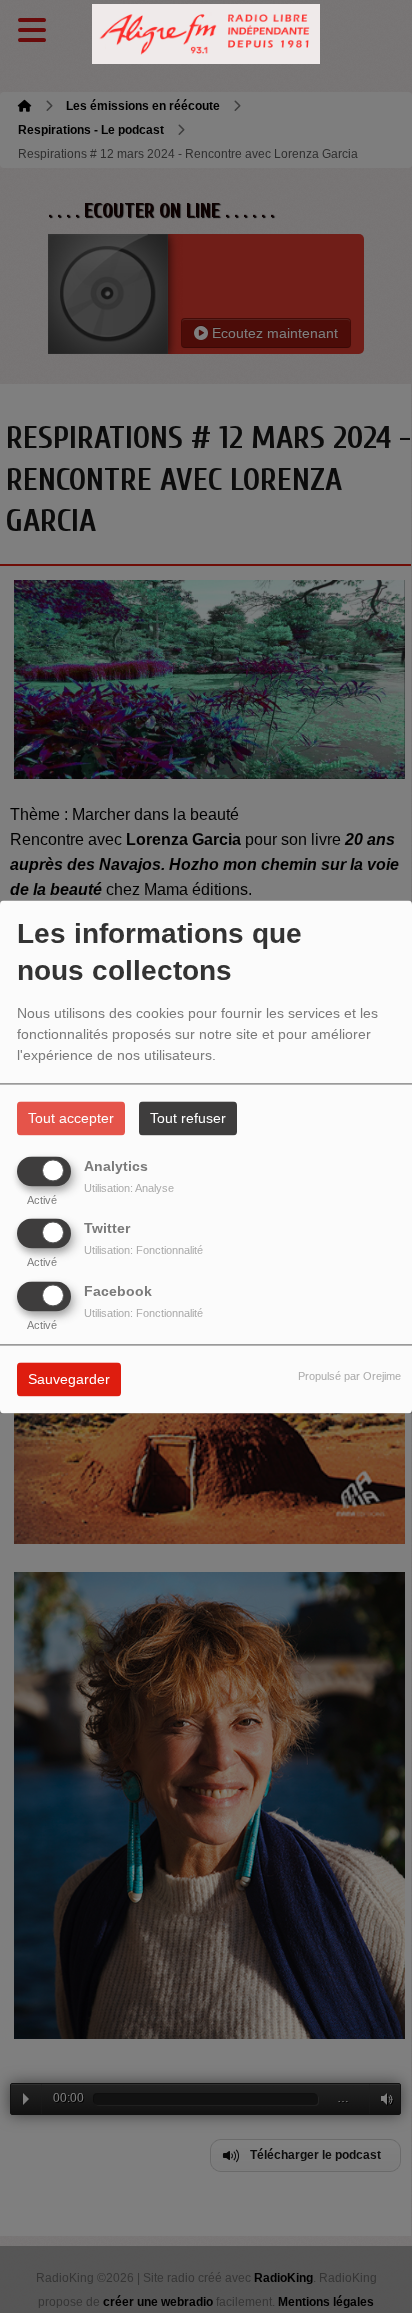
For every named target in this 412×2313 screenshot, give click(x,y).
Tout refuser (188, 1118)
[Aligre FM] (206, 34)
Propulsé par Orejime (349, 1376)
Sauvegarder (69, 1379)
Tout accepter (71, 1118)
